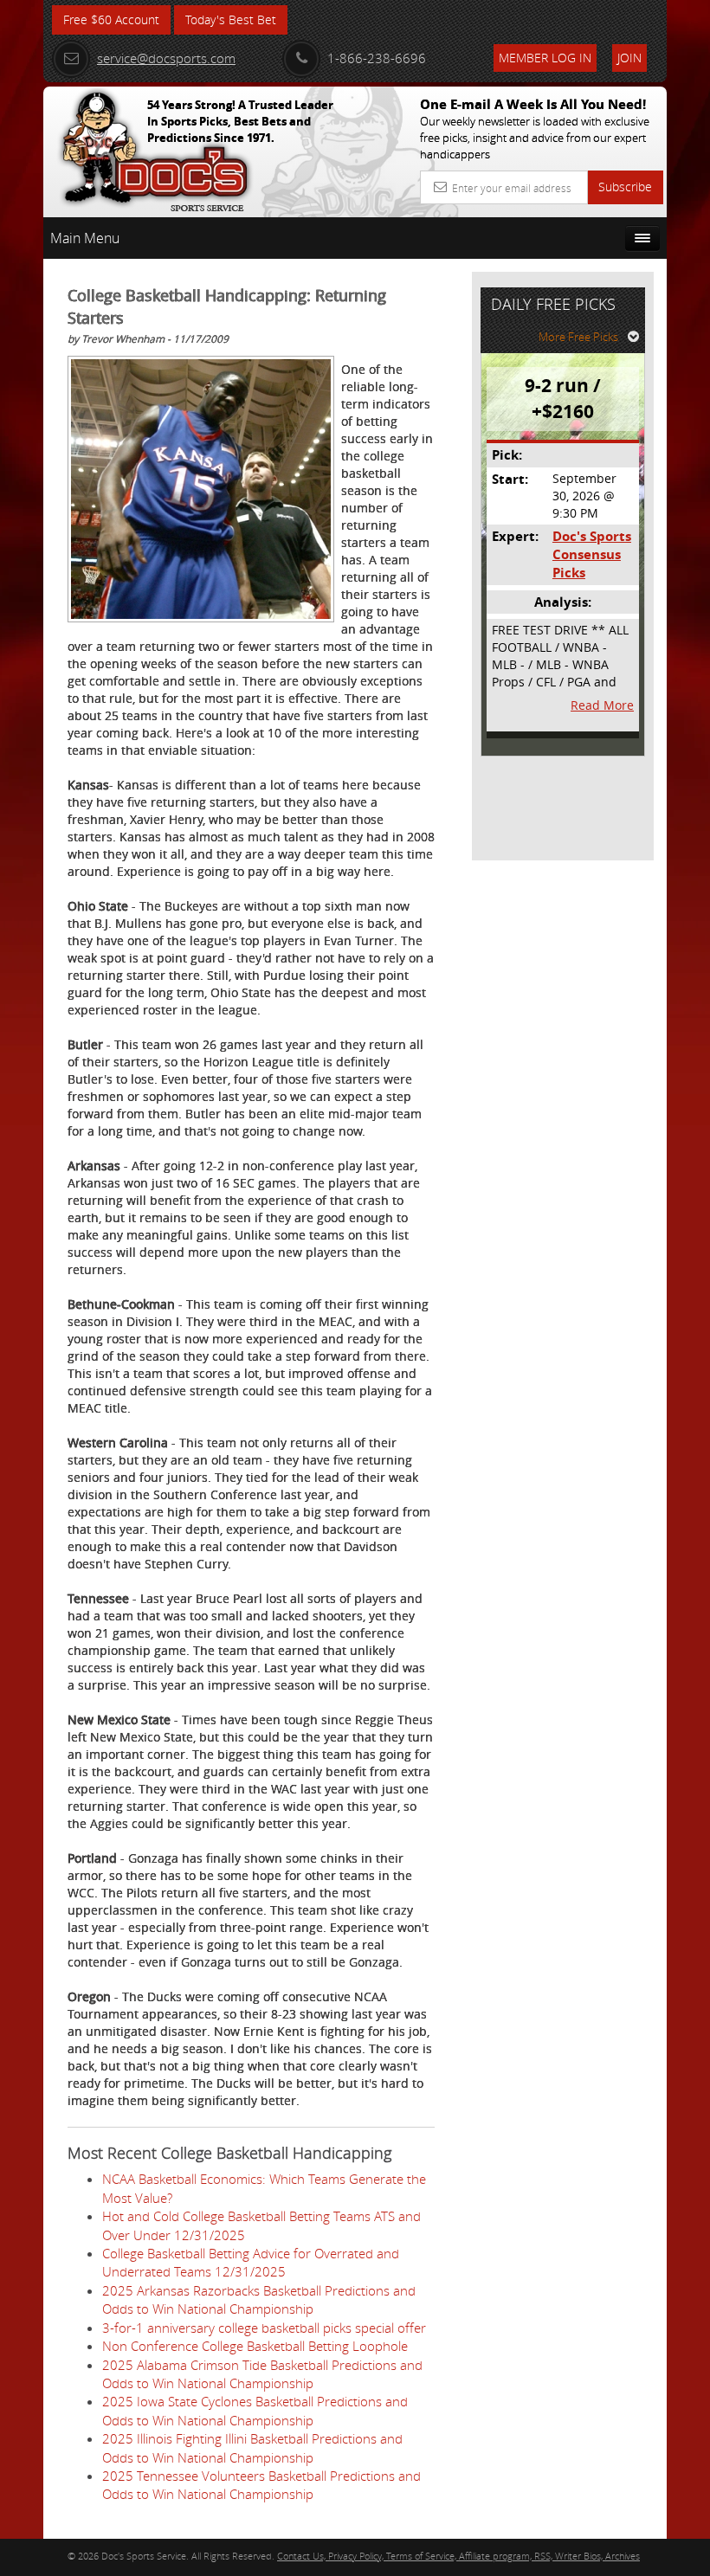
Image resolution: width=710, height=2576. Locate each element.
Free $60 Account (111, 19)
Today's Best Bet (231, 19)
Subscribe (625, 187)
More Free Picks (578, 337)
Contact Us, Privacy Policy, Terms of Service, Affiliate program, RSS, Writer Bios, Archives (458, 2556)
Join (629, 58)
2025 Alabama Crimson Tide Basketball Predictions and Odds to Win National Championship (262, 2374)
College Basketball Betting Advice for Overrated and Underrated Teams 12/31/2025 (251, 2262)
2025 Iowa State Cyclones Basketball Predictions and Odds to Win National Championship (255, 2410)
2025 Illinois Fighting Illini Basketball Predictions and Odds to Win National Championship (252, 2447)
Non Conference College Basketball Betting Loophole (255, 2346)
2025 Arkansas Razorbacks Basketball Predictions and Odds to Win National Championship (259, 2299)
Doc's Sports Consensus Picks (592, 555)
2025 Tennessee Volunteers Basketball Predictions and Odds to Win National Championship (261, 2485)
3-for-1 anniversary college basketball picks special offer (264, 2328)
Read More (602, 705)
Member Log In (545, 58)
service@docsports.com (166, 58)
